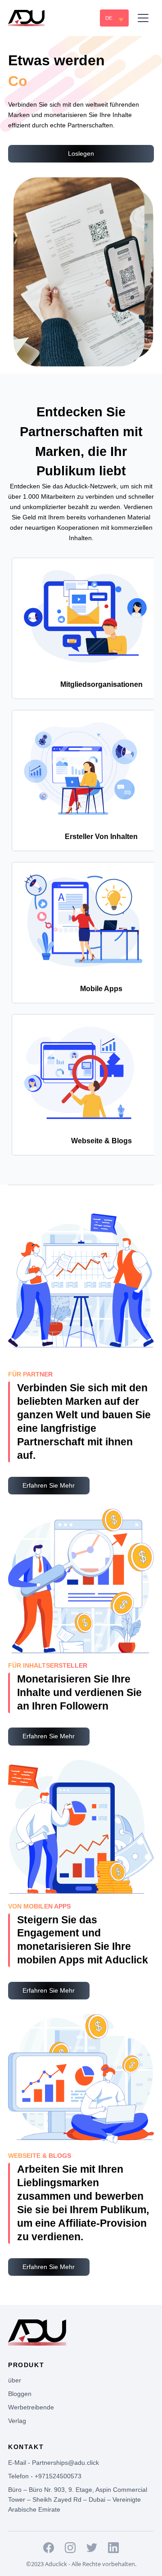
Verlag (17, 2421)
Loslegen (81, 153)
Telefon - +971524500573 (45, 2476)
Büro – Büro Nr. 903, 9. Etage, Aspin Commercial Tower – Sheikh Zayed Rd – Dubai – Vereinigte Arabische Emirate (78, 2500)
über (15, 2380)
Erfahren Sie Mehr (49, 1485)
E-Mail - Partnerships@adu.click (54, 2463)
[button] (114, 18)
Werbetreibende (31, 2407)
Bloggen (20, 2394)
